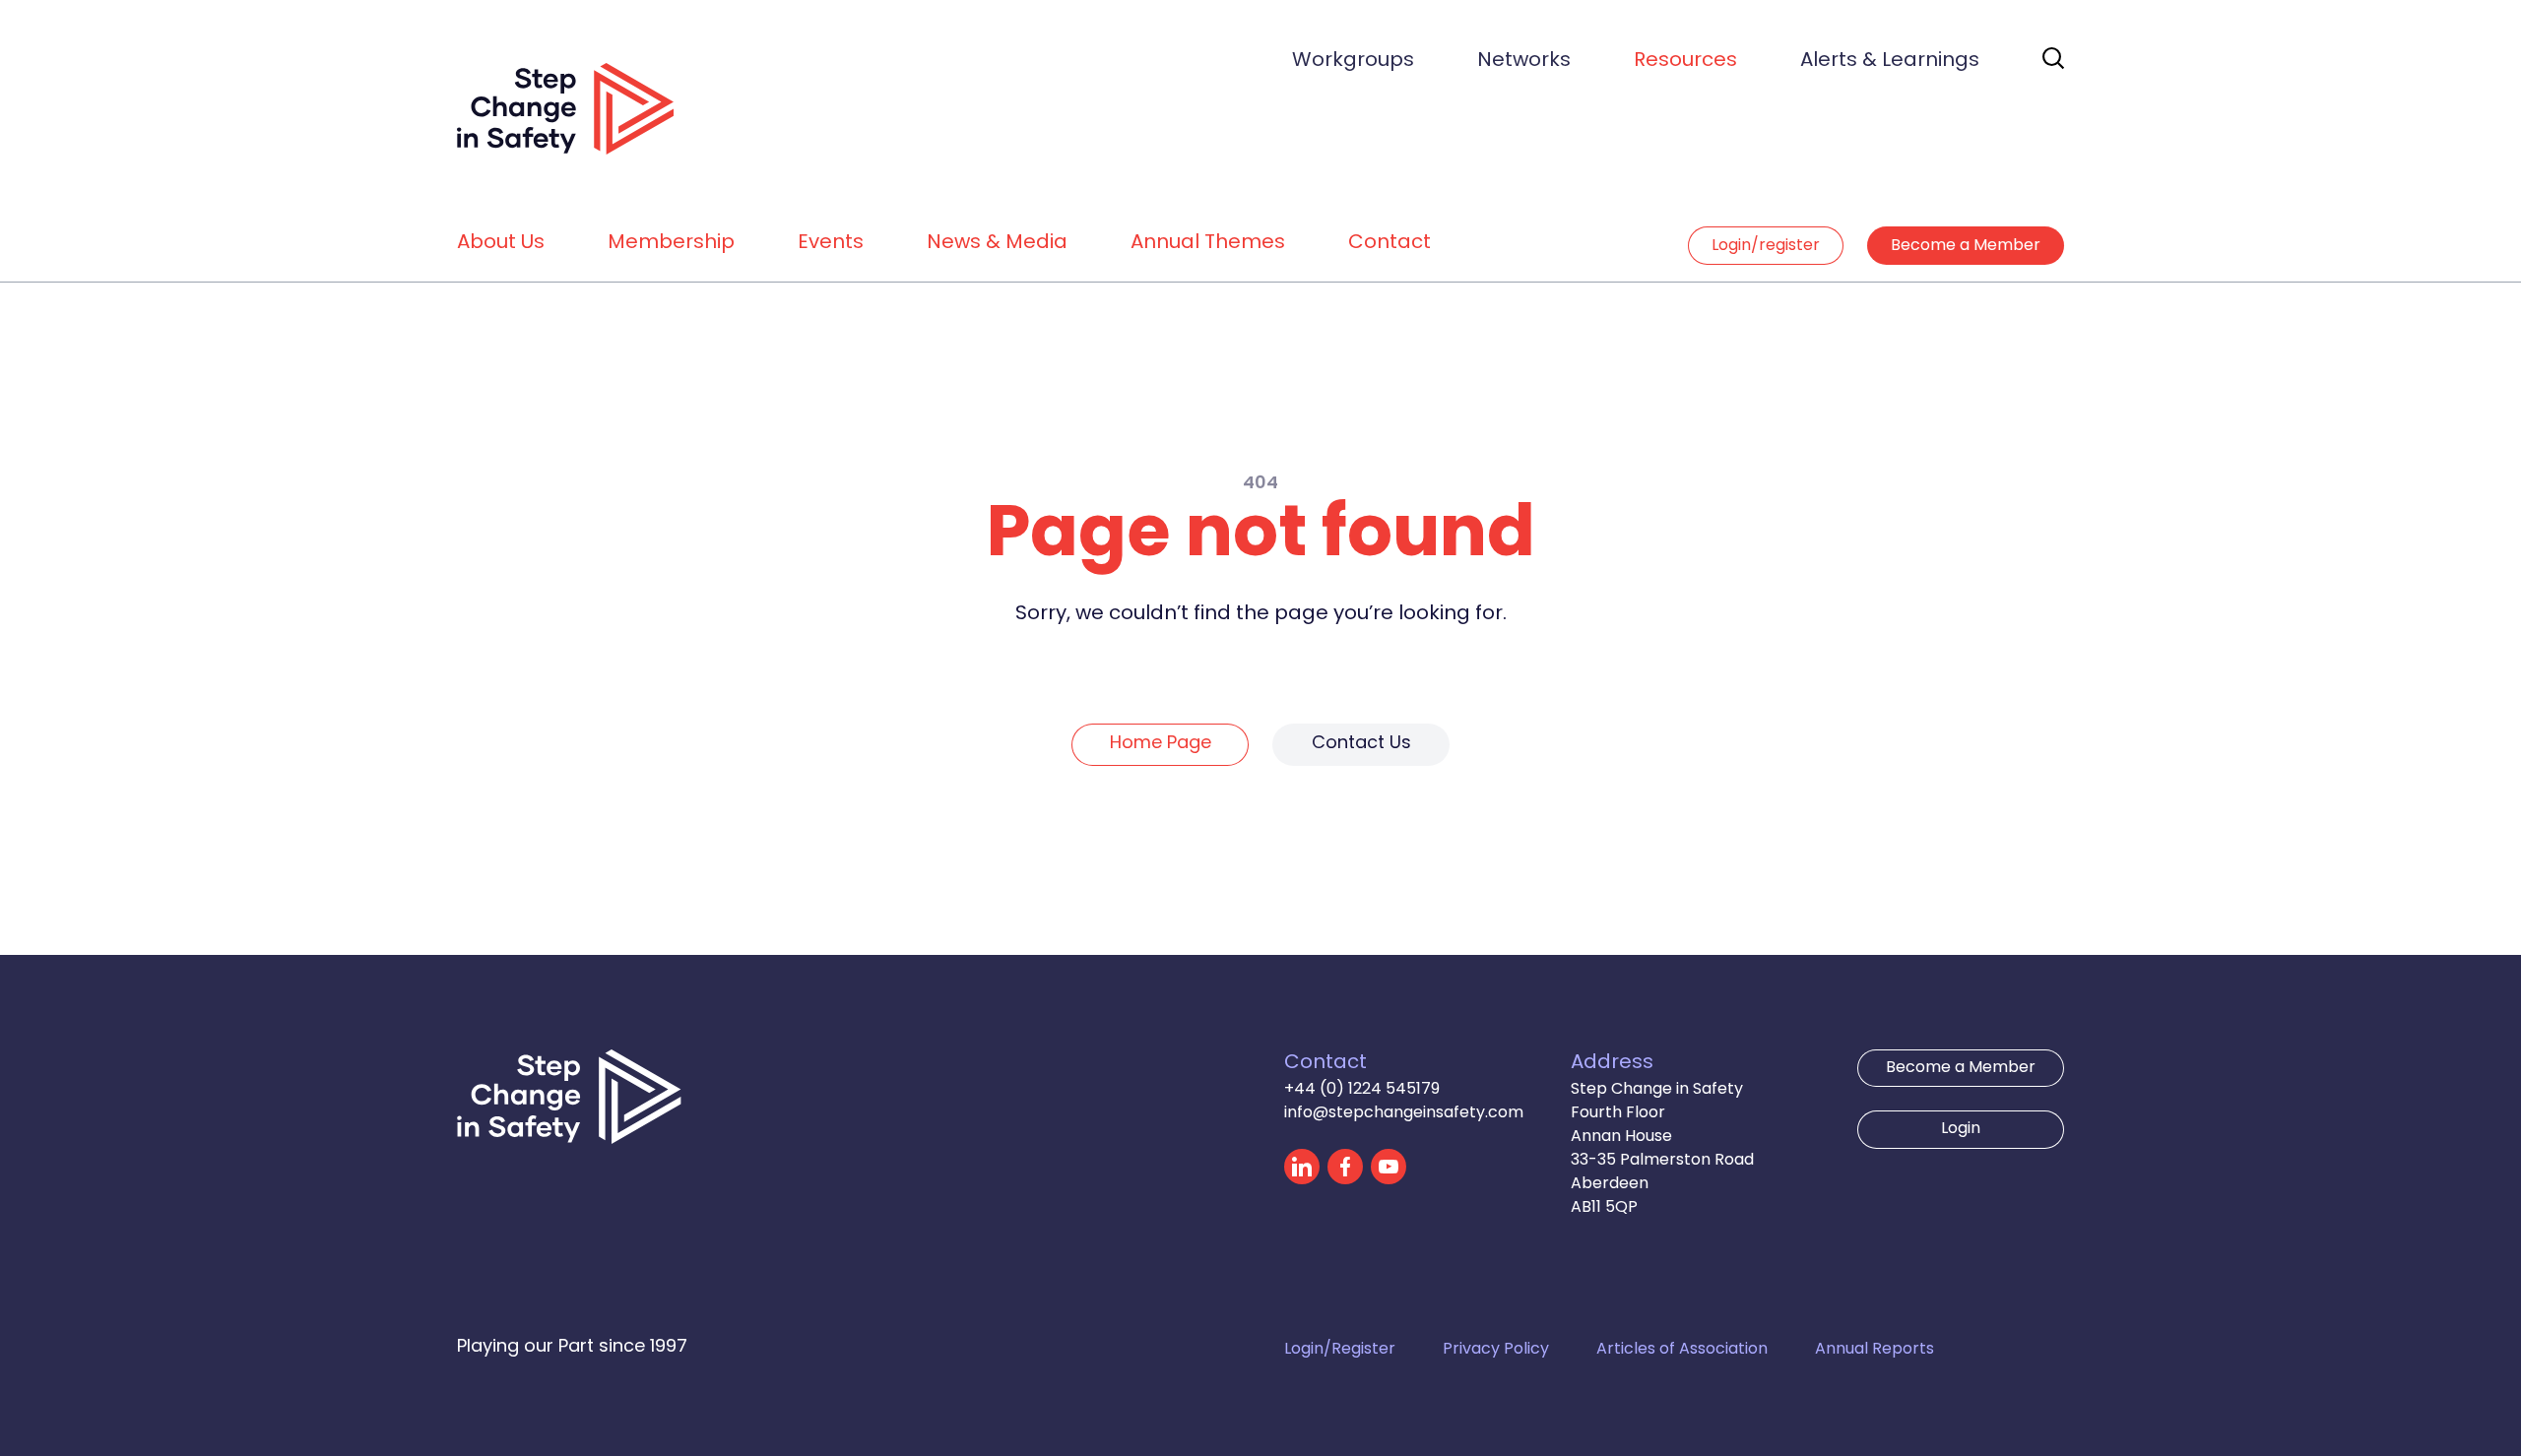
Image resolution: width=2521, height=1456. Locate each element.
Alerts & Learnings (1890, 61)
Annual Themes (1208, 243)
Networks (1524, 61)
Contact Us (1361, 744)
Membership (671, 243)
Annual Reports (1875, 1350)
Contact (1390, 243)
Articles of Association (1682, 1350)
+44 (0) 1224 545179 (1362, 1090)
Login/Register (1340, 1350)
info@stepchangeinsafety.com (1404, 1113)
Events (831, 243)
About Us (501, 243)
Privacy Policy (1496, 1350)
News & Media (997, 243)
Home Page (1161, 744)
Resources (1685, 61)
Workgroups (1353, 61)
